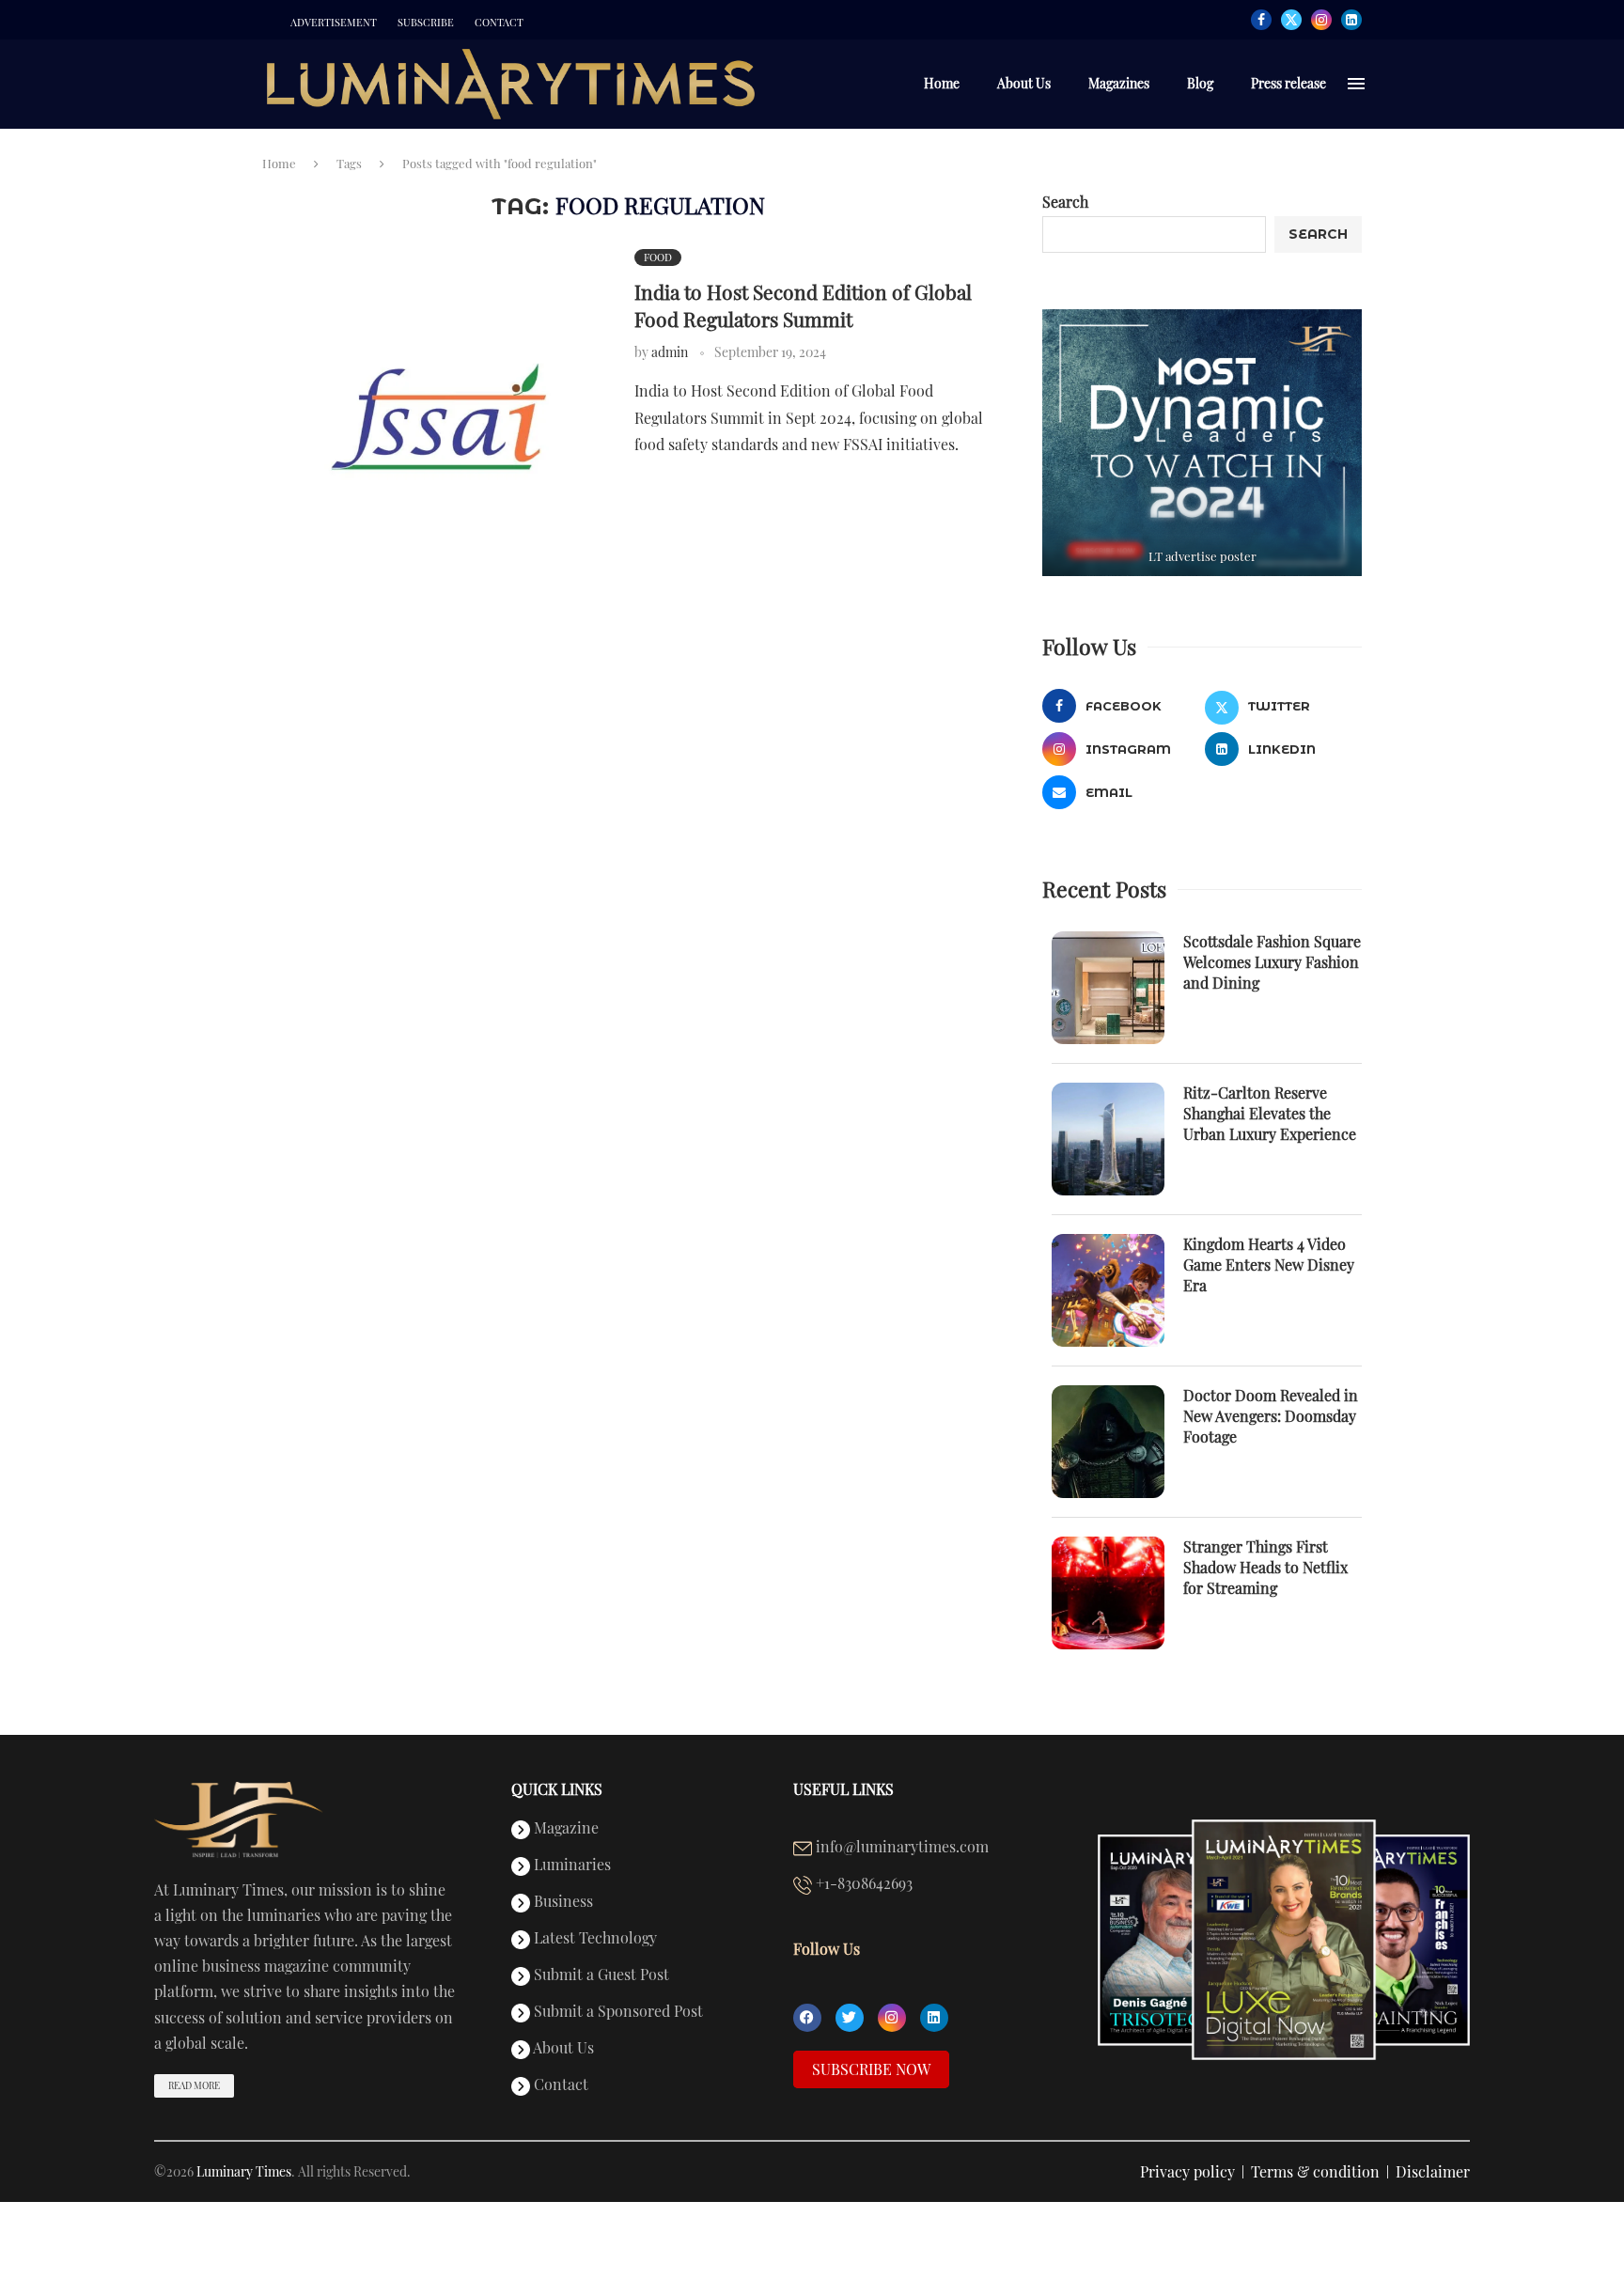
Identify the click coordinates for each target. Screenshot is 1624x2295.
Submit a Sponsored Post (617, 2012)
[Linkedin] (1351, 20)
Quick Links (557, 1789)
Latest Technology (593, 1939)
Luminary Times (244, 2171)
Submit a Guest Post (600, 1975)
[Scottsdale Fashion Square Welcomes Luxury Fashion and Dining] (1108, 988)
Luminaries (570, 1866)
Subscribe (426, 23)
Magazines (1119, 83)
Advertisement (334, 23)
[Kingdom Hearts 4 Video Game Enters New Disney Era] (1108, 1290)
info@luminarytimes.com (900, 1848)
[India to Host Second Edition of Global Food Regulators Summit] (439, 416)
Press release (1288, 83)
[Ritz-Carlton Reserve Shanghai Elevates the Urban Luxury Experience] (1108, 1139)
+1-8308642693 (862, 1884)
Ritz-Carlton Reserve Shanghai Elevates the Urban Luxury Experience (1270, 1114)
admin (670, 352)
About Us (1024, 83)
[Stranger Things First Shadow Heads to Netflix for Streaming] (1108, 1593)
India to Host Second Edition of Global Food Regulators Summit (803, 304)
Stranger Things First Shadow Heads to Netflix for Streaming (1265, 1568)
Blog (1200, 83)
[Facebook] (1261, 20)
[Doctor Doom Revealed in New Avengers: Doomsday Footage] (1108, 1442)
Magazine (564, 1829)
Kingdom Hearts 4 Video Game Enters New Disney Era (1269, 1265)
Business (562, 1902)
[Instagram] (1321, 20)
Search (1065, 202)
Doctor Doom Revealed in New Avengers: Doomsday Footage (1271, 1416)
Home (942, 83)
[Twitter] (1291, 20)
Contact (499, 23)
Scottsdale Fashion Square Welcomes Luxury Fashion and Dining (1272, 962)
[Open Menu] (1356, 84)
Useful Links (843, 1789)
